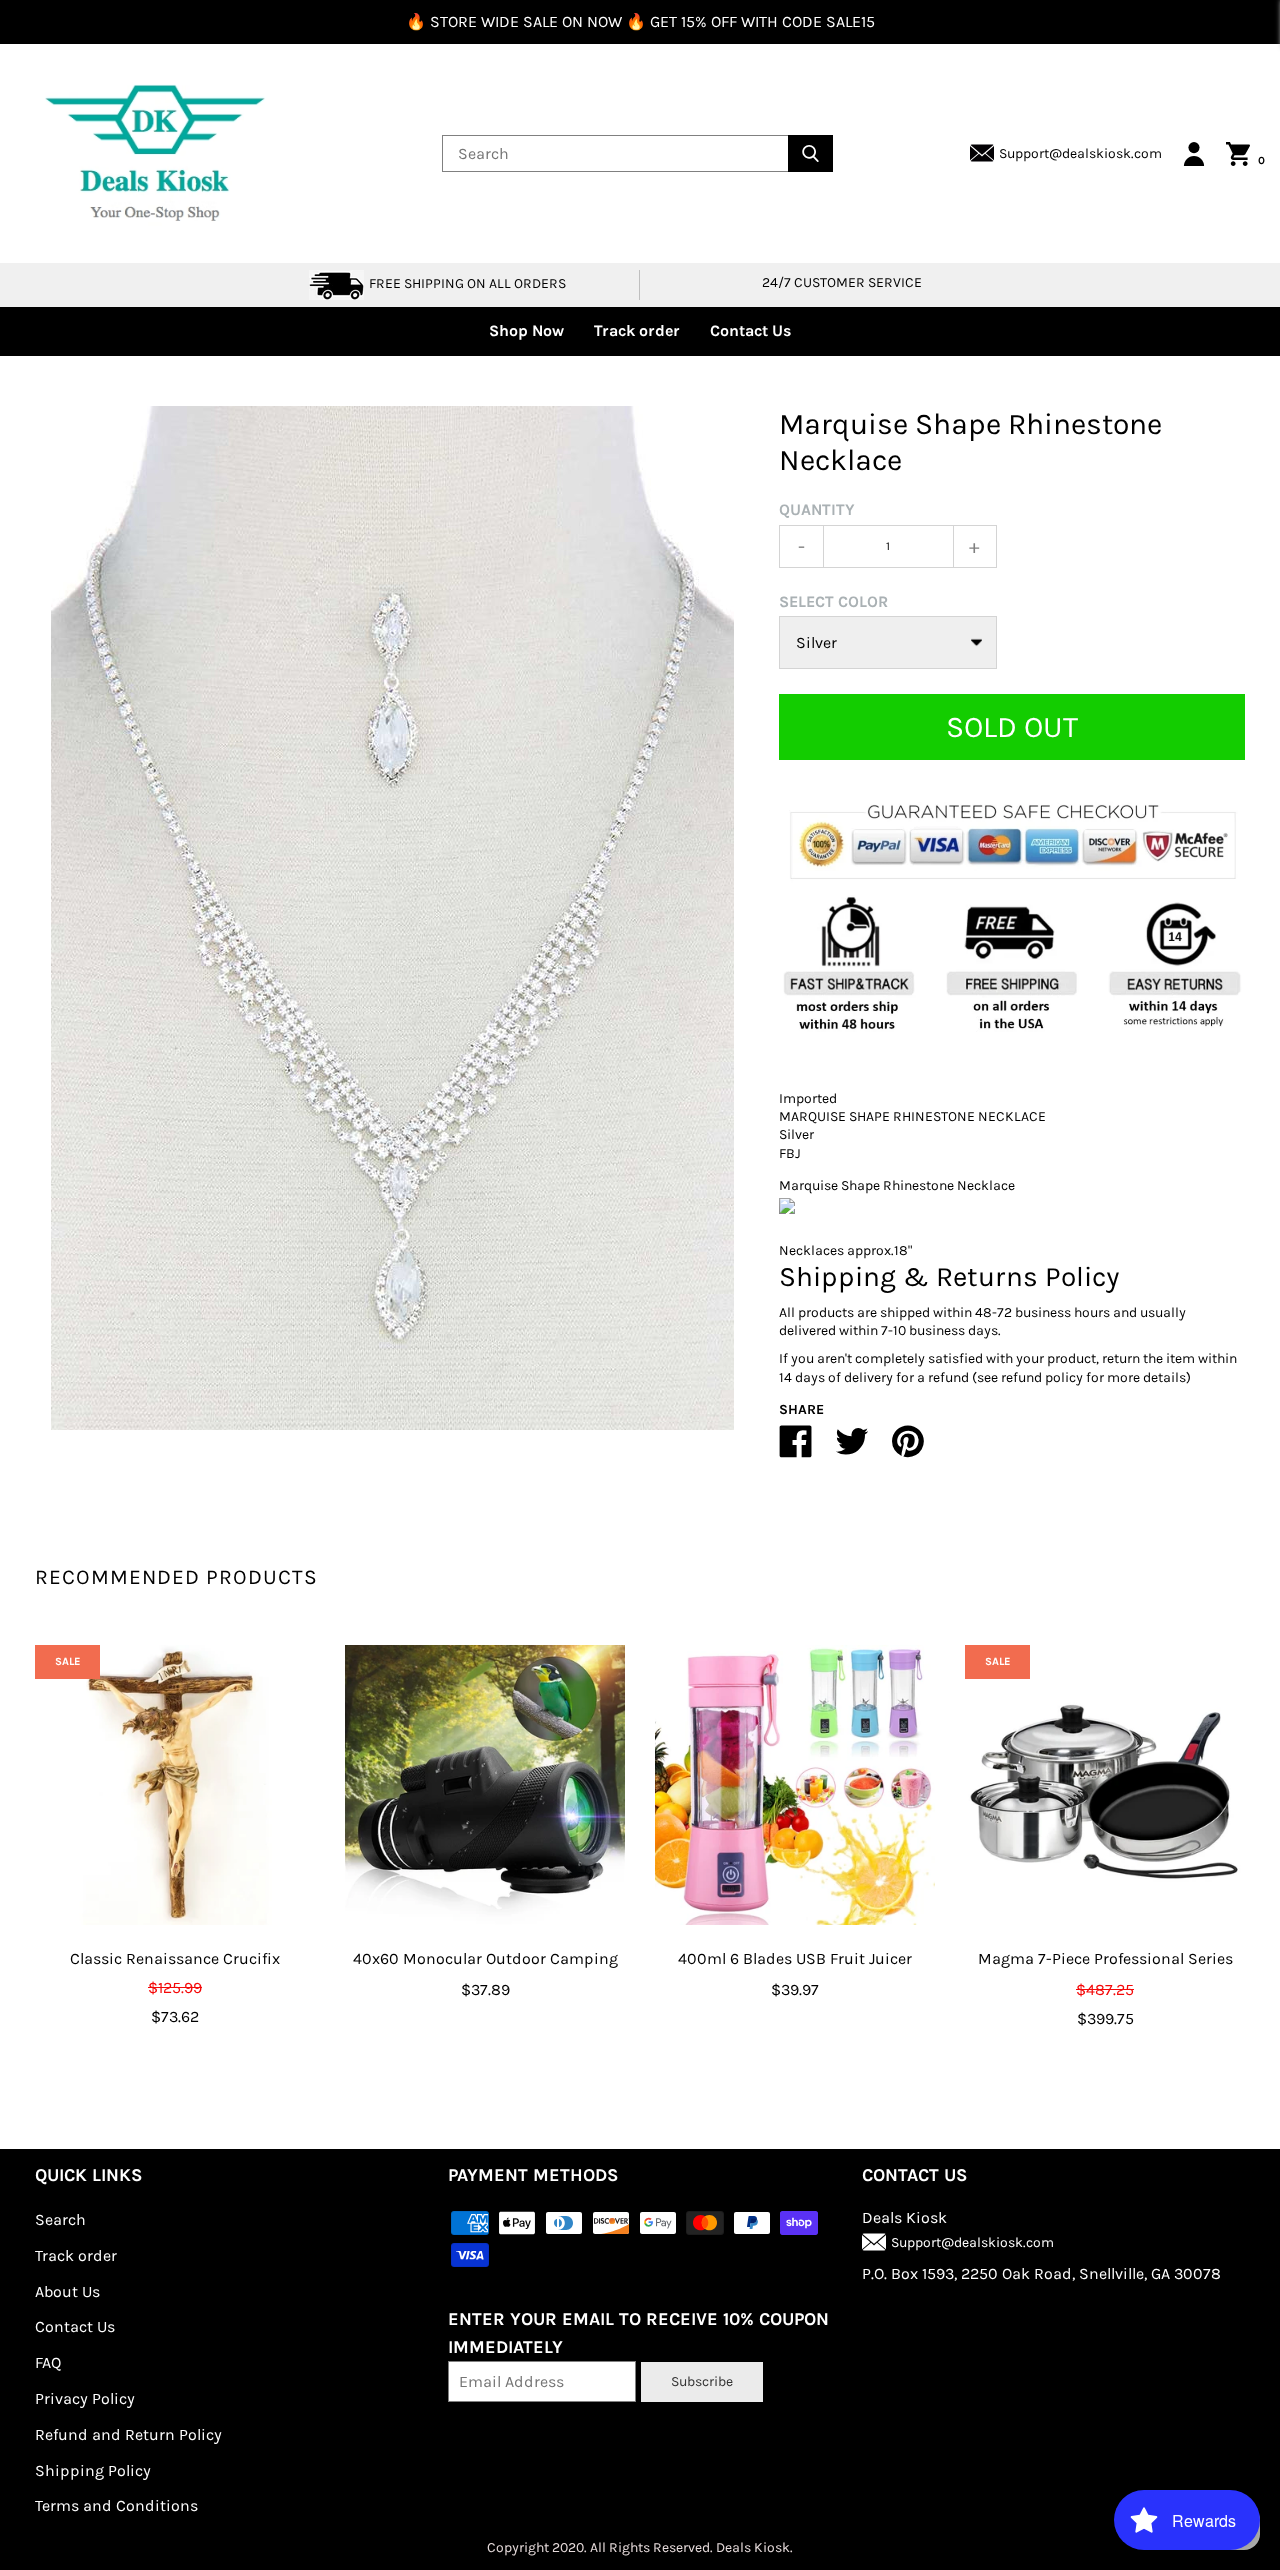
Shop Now (526, 330)
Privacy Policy (85, 2398)
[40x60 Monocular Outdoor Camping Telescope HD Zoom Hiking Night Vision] (485, 1785)
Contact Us (750, 330)
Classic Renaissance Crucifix (175, 1958)
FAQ (48, 2362)
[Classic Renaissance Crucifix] (175, 1785)
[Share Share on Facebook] (796, 1449)
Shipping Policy (93, 2470)
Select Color (833, 601)
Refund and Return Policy (128, 2434)
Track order (637, 330)
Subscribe (702, 2381)
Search (60, 2219)
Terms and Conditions (116, 2505)
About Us (67, 2291)
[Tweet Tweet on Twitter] (852, 1449)
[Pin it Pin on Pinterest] (908, 1449)
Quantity (817, 509)
